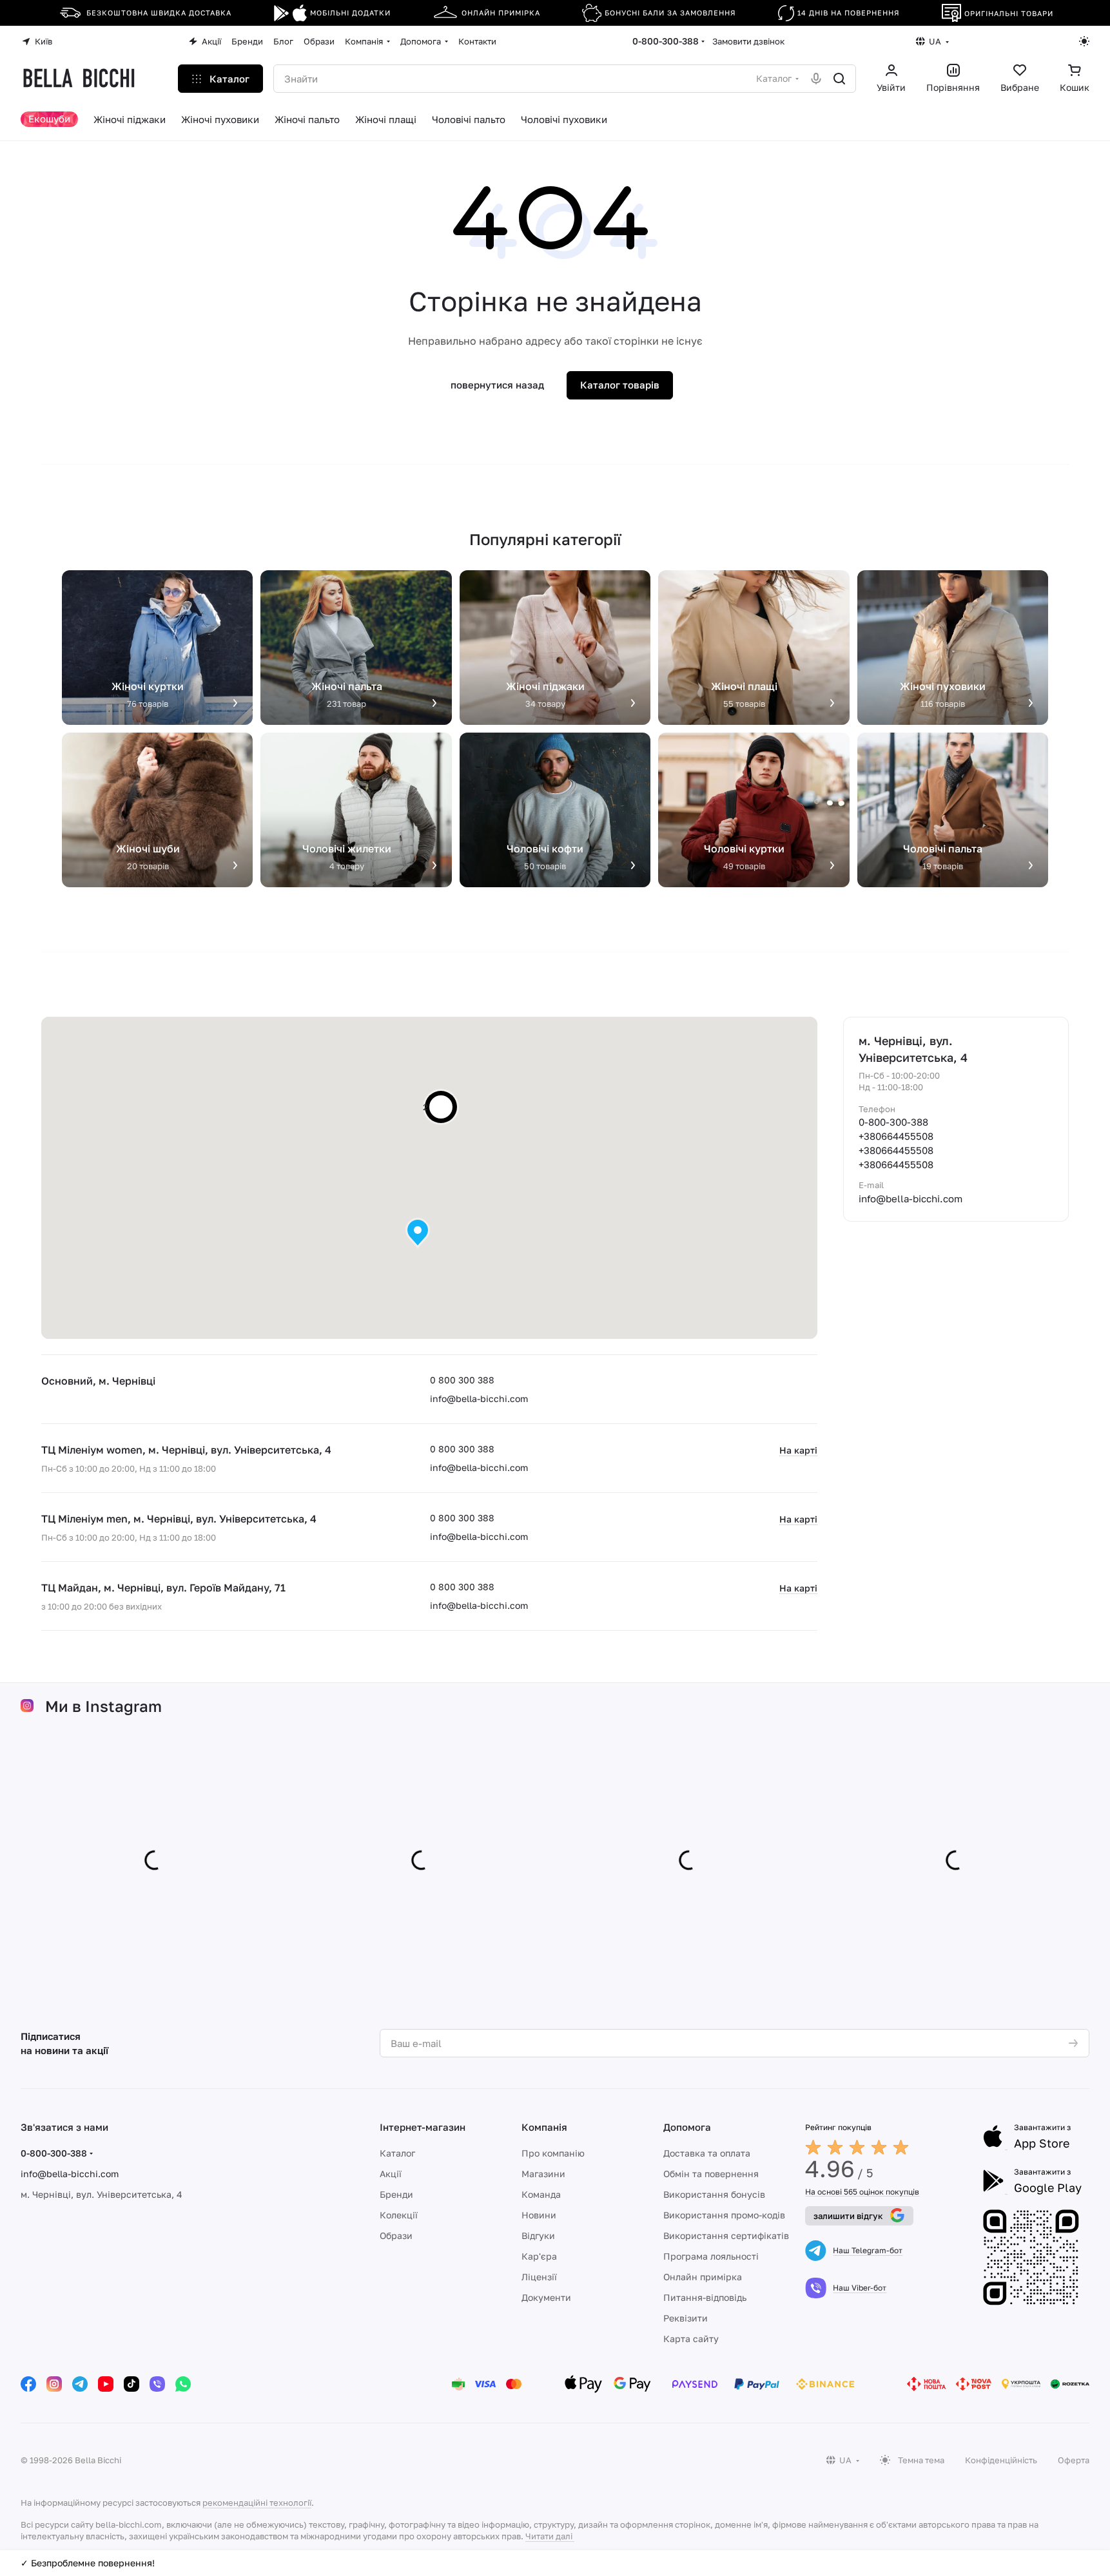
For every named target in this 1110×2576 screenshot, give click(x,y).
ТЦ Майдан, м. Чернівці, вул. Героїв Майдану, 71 (163, 1588)
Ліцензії (539, 2277)
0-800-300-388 (666, 41)
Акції (391, 2174)
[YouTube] (106, 2384)
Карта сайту (691, 2339)
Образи (396, 2235)
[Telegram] (80, 2384)
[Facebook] (28, 2384)
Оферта (1074, 2460)
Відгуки (538, 2235)
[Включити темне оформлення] (1084, 41)
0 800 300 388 (462, 1380)
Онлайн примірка (703, 2277)
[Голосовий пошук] (816, 79)
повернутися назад (497, 385)
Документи (546, 2297)
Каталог (397, 2153)
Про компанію (553, 2153)
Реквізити (686, 2318)
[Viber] (157, 2384)
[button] (418, 1233)
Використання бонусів (714, 2194)
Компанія (544, 2127)
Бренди (396, 2194)
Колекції (399, 2215)
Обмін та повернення (711, 2174)
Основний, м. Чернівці (98, 1381)
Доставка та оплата (707, 2153)
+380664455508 (896, 1136)
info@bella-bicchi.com (479, 1399)
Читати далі (549, 2536)
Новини (539, 2215)
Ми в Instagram (103, 1706)
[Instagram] (54, 2384)
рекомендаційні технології (257, 2503)
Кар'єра (539, 2256)
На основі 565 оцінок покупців (862, 2192)
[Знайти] (839, 79)
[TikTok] (131, 2384)
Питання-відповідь (705, 2297)
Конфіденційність (1001, 2460)
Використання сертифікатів (726, 2235)
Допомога (687, 2127)
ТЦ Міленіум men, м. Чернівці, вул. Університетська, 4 (179, 1519)
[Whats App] (183, 2384)
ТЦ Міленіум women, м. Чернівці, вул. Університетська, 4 (186, 1450)
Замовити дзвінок (748, 41)
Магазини (543, 2174)
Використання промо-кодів (724, 2215)
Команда (541, 2194)
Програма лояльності (711, 2256)
